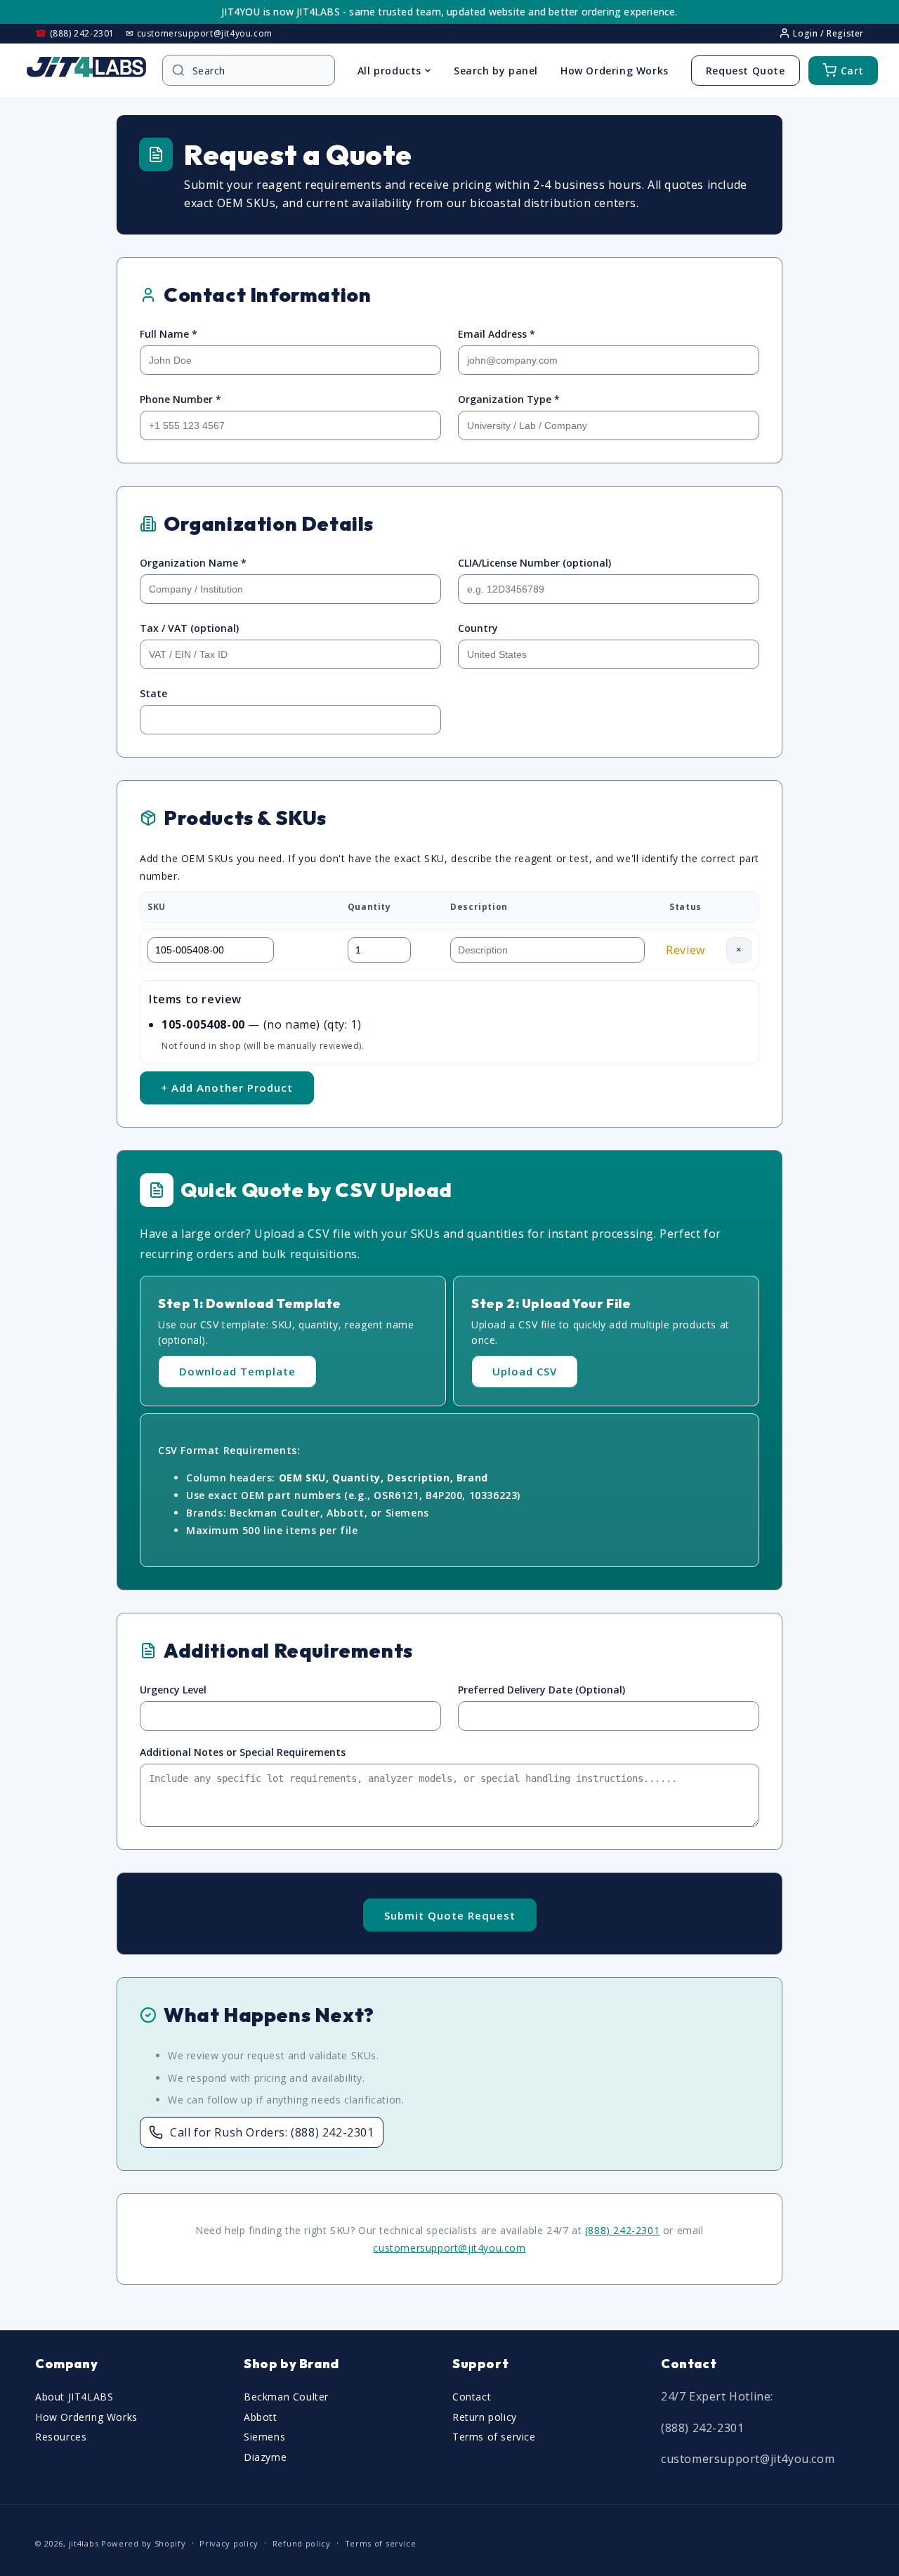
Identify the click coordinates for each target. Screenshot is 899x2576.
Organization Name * (193, 563)
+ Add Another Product (227, 1088)
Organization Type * (509, 399)
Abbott (261, 2416)
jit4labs (84, 2543)
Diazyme (265, 2457)
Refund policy (302, 2543)
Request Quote (746, 71)
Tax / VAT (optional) (189, 628)
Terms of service (494, 2437)
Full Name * (169, 334)
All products (389, 71)
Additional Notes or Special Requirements (243, 1752)
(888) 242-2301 (622, 2230)
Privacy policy (229, 2543)
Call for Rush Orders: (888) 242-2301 (272, 2132)
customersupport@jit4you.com (449, 2248)
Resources (61, 2437)
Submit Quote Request (450, 1915)
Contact (472, 2396)
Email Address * (497, 334)
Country (478, 628)
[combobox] (256, 71)
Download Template (237, 1371)
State (153, 693)
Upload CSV (525, 1371)
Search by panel (496, 71)
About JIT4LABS (74, 2396)
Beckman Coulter (286, 2396)
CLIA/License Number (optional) (534, 563)
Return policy (485, 2416)
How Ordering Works (615, 71)
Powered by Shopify (144, 2543)
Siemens (264, 2437)
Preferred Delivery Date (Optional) (542, 1690)
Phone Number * (181, 399)
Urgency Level (173, 1690)
